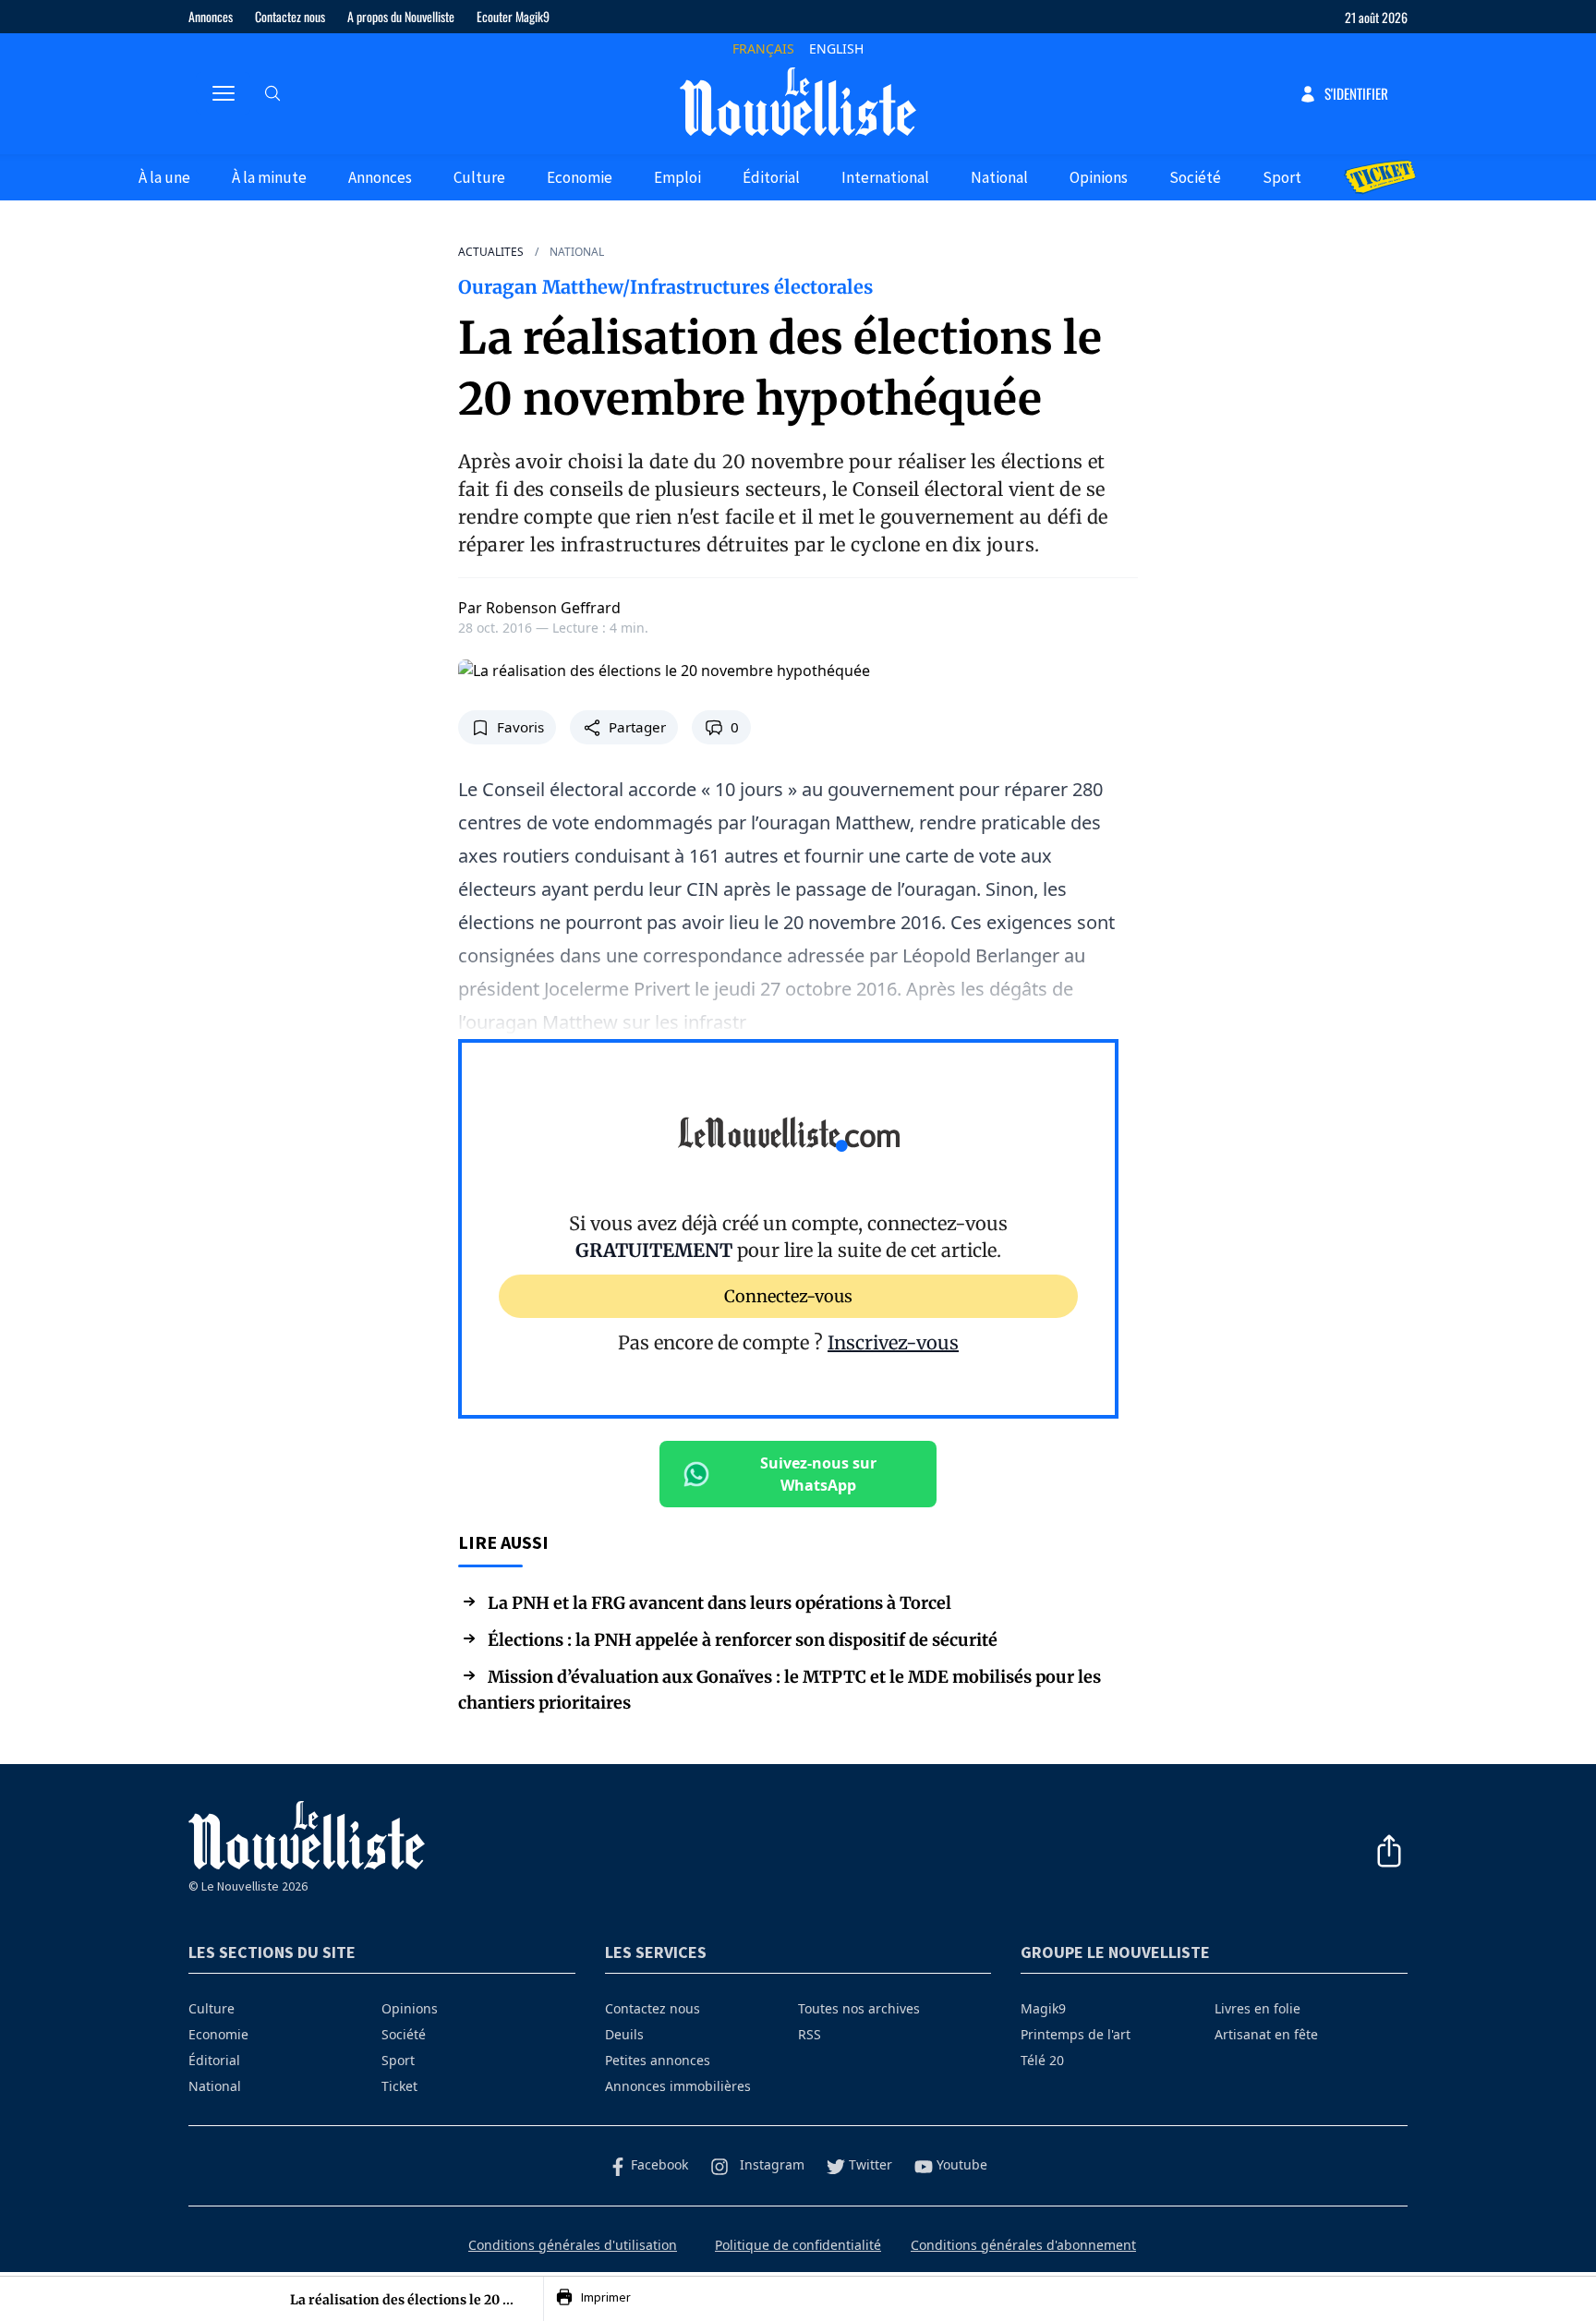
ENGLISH (836, 48)
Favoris (520, 727)
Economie (580, 177)
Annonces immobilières (678, 2086)
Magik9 (1043, 2008)
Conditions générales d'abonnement (1023, 2245)
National (999, 177)
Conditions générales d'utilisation (573, 2245)
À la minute (269, 177)
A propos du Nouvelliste (401, 16)
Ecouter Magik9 (513, 16)
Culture (479, 177)
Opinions (1099, 177)
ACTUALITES (491, 252)
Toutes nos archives (859, 2008)
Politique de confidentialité (798, 2245)
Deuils (624, 2034)
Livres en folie (1257, 2008)
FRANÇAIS (763, 48)
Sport (1282, 177)
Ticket (399, 2086)
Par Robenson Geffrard (539, 608)
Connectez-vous (788, 1296)
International (885, 177)
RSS (810, 2034)
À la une (164, 177)
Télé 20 (1042, 2060)
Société (1195, 177)
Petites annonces (658, 2060)
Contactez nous (290, 16)
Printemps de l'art (1076, 2034)
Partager (637, 727)
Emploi (677, 177)
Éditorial (771, 177)
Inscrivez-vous (893, 1342)
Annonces (211, 16)
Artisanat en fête (1266, 2034)
